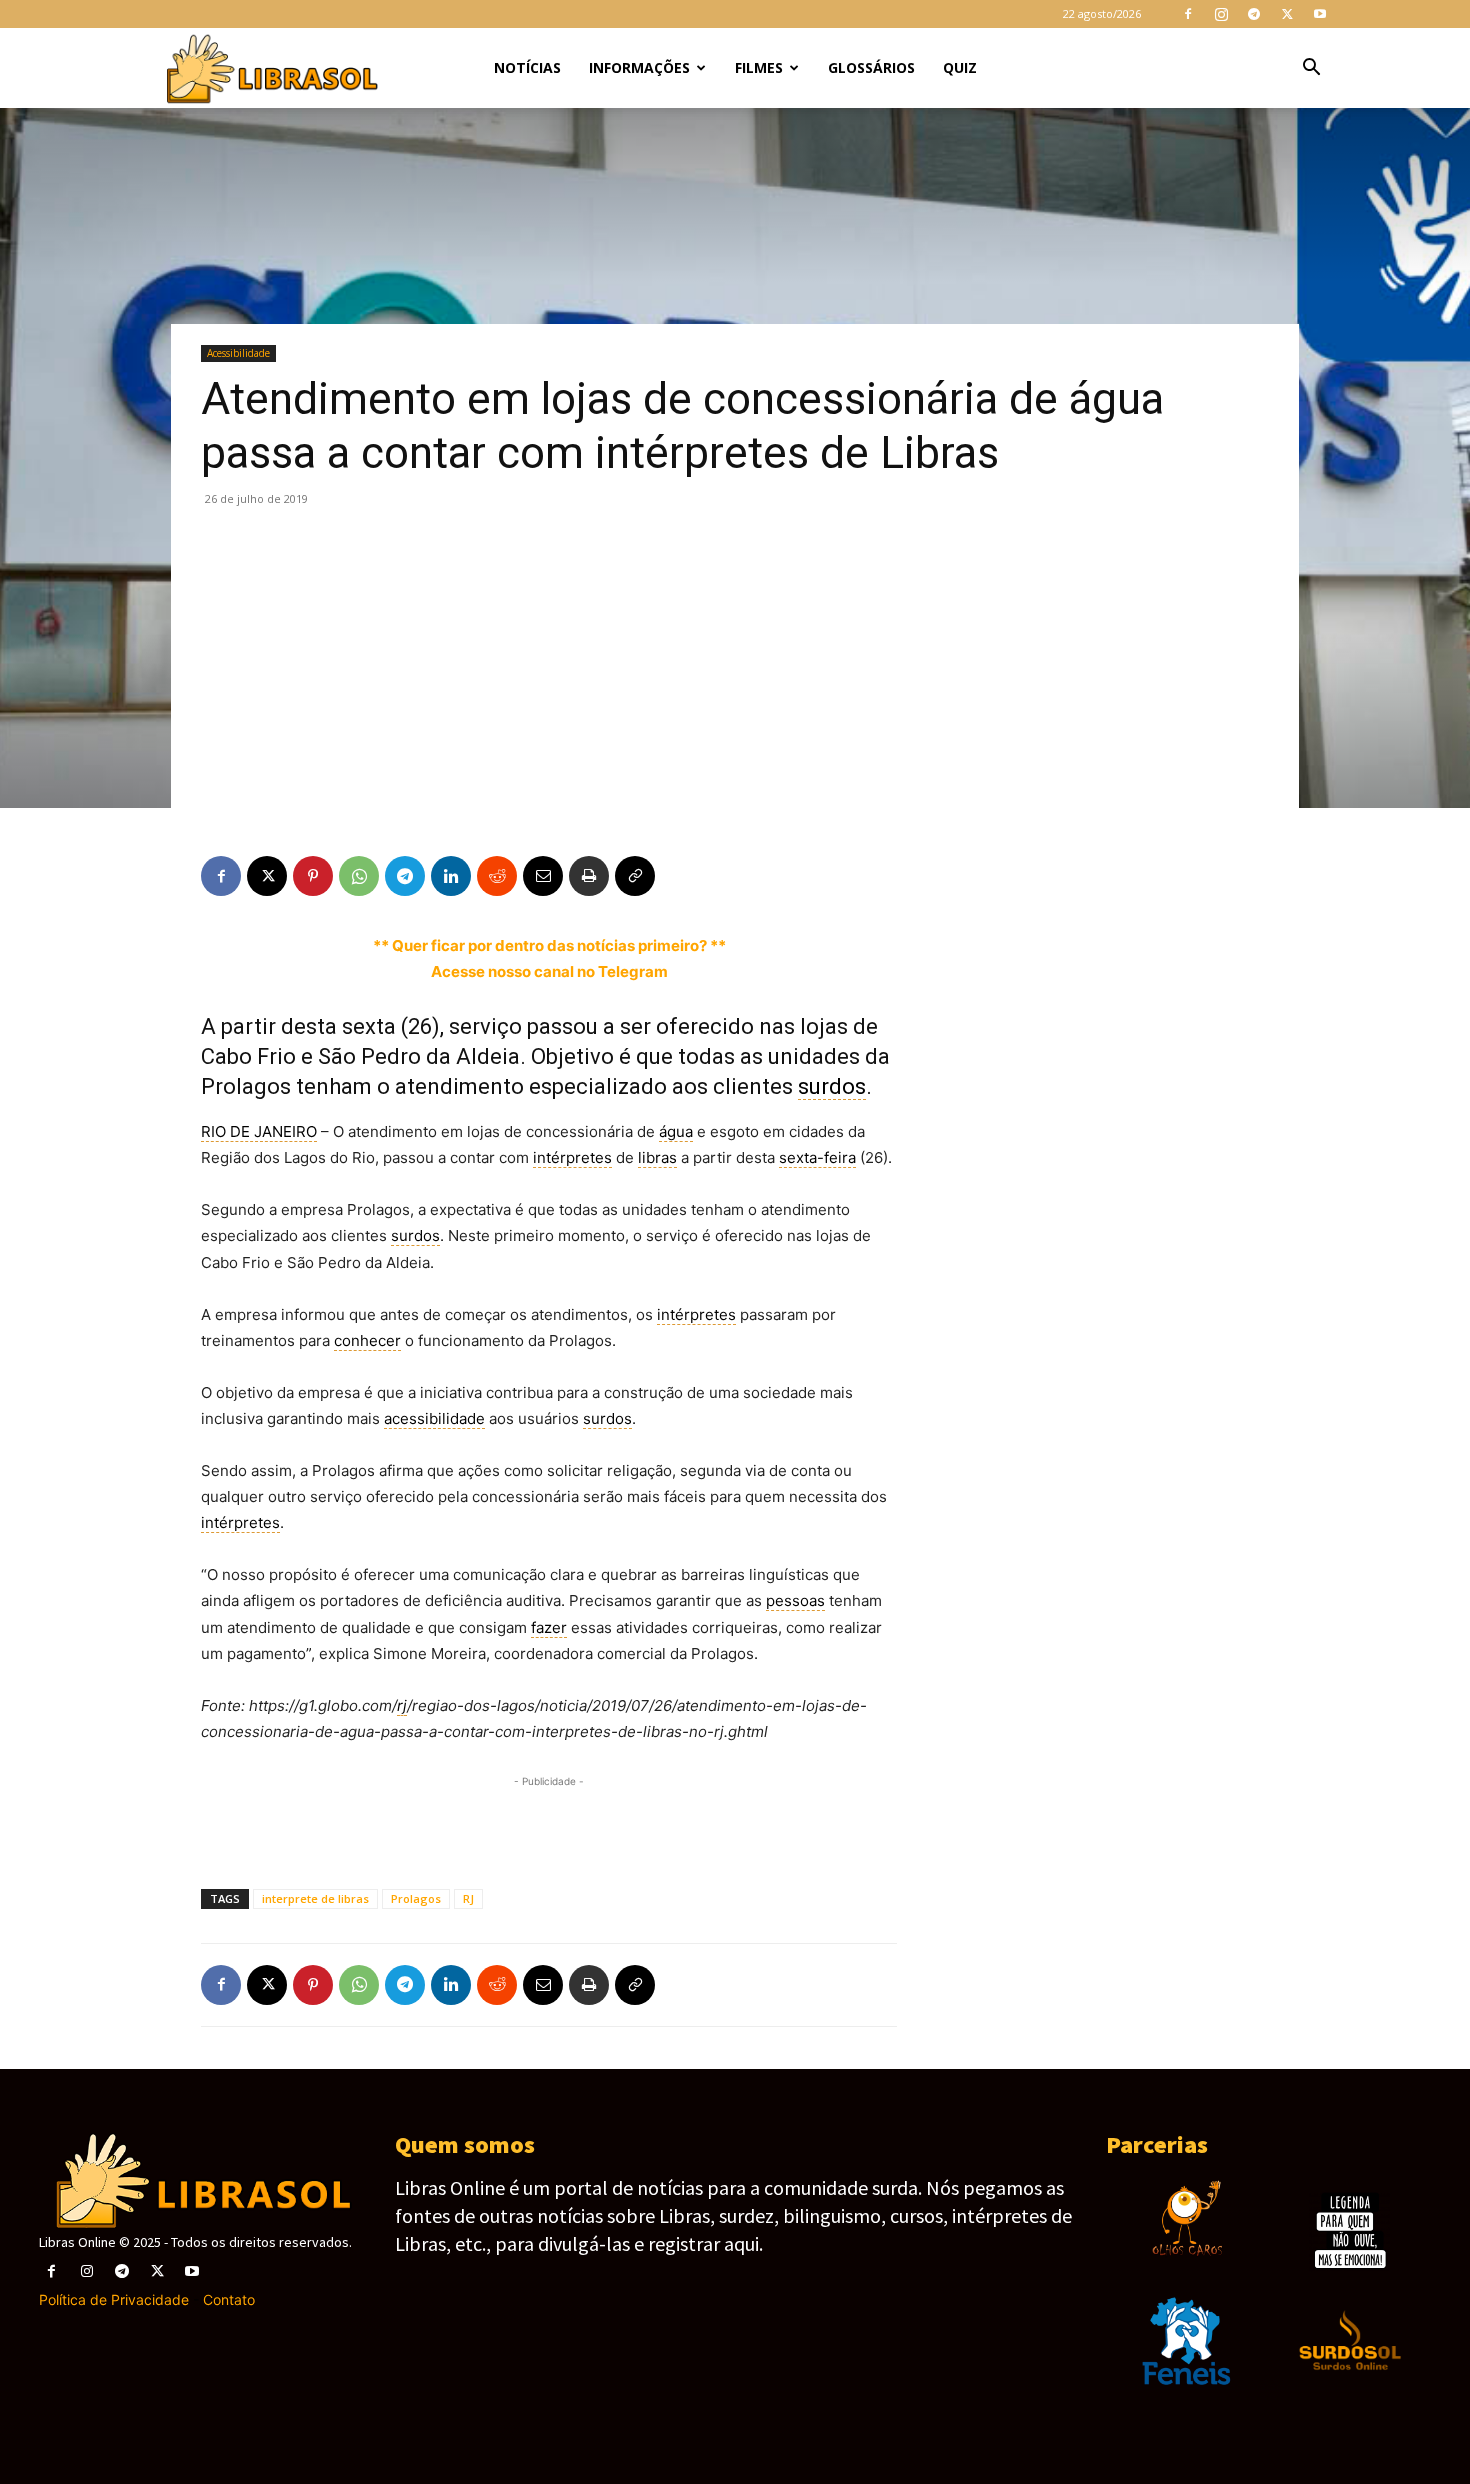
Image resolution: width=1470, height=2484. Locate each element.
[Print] (589, 876)
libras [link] (657, 1157)
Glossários (871, 67)
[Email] (543, 876)
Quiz (960, 67)
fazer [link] (549, 1627)
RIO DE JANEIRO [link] (259, 1131)
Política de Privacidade (114, 2299)
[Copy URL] (635, 876)
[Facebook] (1188, 14)
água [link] (676, 1131)
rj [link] (402, 1705)
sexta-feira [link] (817, 1157)
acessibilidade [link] (434, 1418)
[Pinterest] (313, 876)
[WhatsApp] (359, 876)
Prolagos (416, 1898)
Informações (639, 67)
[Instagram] (1221, 14)
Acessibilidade (238, 353)
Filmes (759, 67)
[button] (1311, 69)
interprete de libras (315, 1898)
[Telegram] (1254, 14)
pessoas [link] (795, 1600)
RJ (468, 1898)
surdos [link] (832, 1086)
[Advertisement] (735, 658)
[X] (1287, 14)
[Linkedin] (451, 876)
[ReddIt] (497, 876)
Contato (229, 2299)
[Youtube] (1320, 14)
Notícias (527, 67)
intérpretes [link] (572, 1157)
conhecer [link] (367, 1340)
